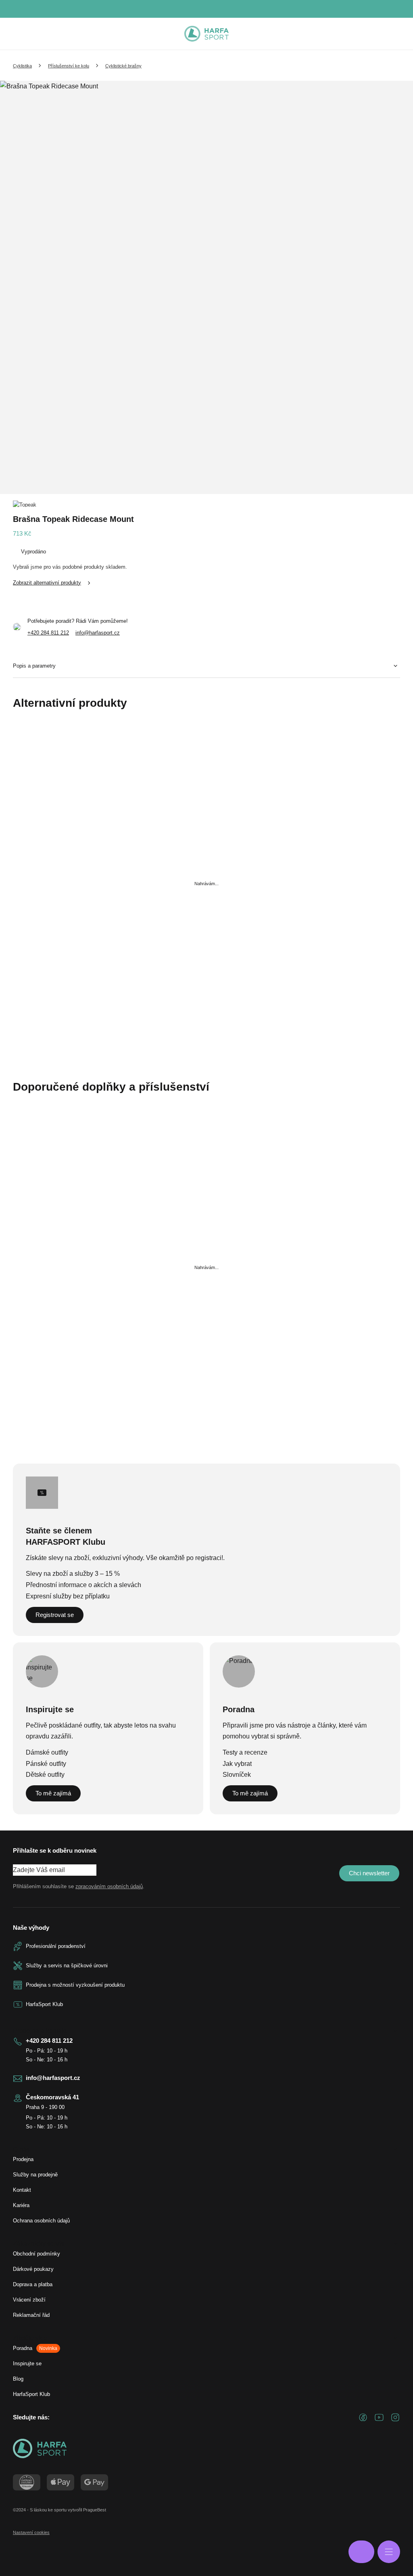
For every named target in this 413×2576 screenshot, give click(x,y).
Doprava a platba (33, 2284)
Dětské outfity (45, 1775)
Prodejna (23, 2159)
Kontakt (22, 2190)
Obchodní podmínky (37, 2254)
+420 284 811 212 (48, 633)
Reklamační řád (31, 2315)
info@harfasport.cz (98, 633)
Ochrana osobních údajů (41, 2221)
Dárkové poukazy (33, 2269)
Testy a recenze (245, 1752)
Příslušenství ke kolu (69, 66)
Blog (18, 2379)
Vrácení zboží (29, 2300)
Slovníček (237, 1775)
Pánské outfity (46, 1764)
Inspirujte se (27, 2363)
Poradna (35, 2348)
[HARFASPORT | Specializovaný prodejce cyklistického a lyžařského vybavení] (206, 34)
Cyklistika (22, 66)
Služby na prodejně (35, 2175)
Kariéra (21, 2205)
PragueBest (95, 2510)
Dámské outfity (47, 1752)
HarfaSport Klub (31, 2394)
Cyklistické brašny (123, 66)
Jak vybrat (237, 1764)
